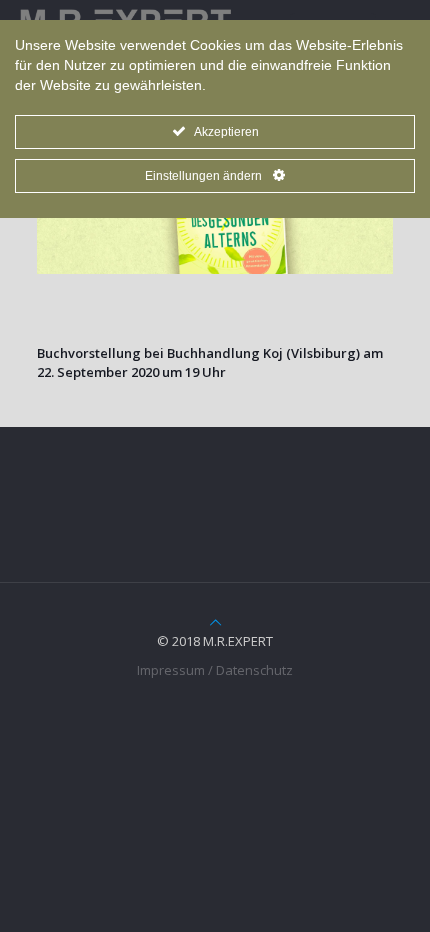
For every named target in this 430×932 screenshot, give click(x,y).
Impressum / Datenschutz (215, 670)
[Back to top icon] (215, 622)
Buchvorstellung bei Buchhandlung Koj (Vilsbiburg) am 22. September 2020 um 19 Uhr (210, 362)
